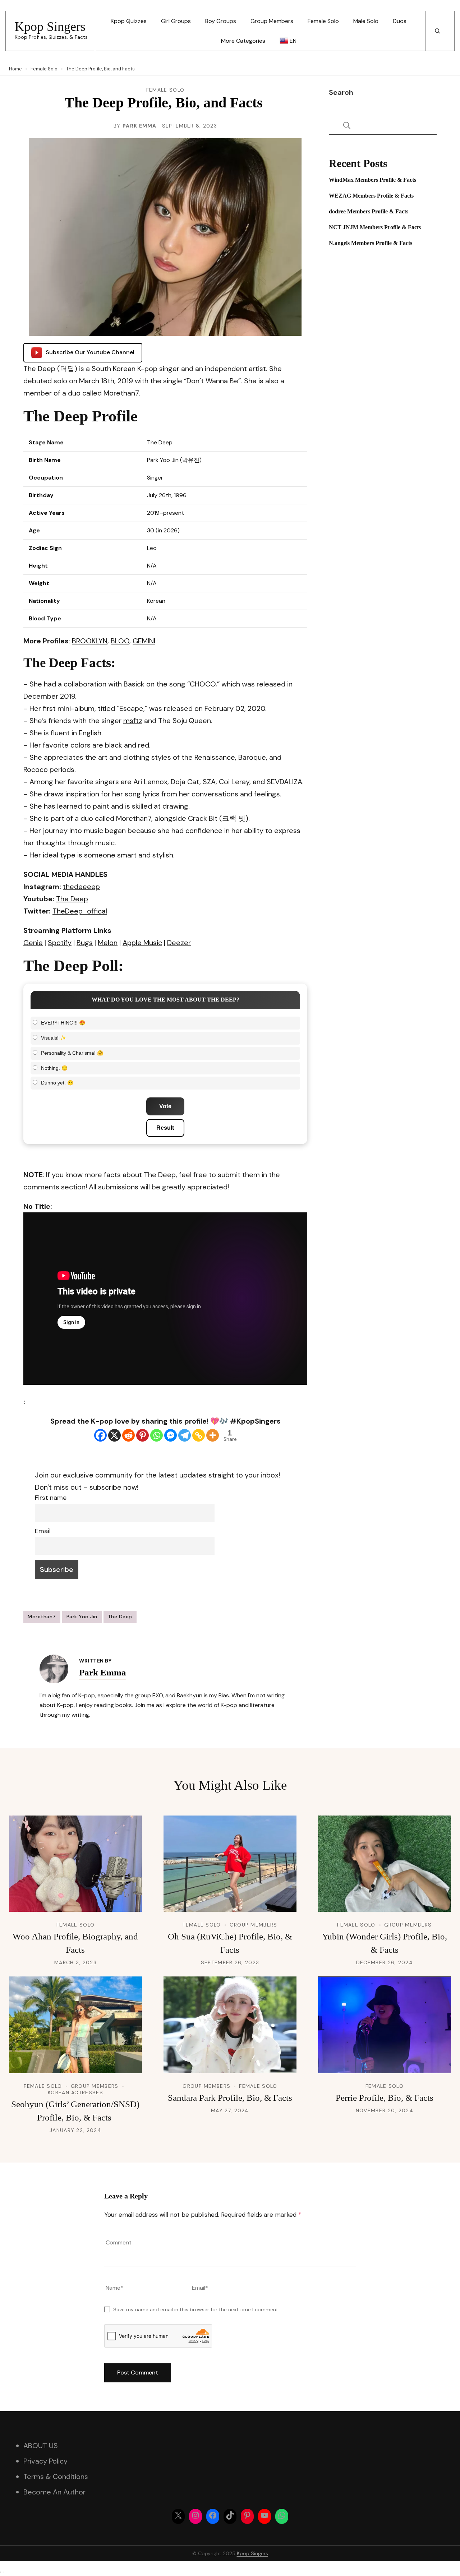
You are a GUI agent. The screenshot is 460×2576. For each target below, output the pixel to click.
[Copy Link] (199, 1435)
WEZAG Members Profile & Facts (371, 196)
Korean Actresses (75, 2092)
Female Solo (323, 21)
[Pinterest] (142, 1435)
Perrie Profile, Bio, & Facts (385, 2098)
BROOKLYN (90, 641)
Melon (108, 943)
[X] (114, 1435)
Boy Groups (221, 21)
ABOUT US (41, 2446)
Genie (33, 943)
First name (51, 1498)
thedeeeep (81, 887)
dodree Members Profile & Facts (369, 211)
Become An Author (54, 2492)
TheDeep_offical (80, 911)
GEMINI (144, 641)
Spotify (60, 943)
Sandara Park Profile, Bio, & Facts (230, 2098)
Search (341, 92)
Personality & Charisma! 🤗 (72, 1053)
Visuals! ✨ (54, 1038)
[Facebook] (100, 1435)
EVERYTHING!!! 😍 (63, 1023)
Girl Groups (176, 21)
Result (165, 1128)
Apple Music (142, 943)
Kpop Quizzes (129, 21)
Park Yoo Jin (82, 1617)
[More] (213, 1435)
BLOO (120, 641)
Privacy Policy (45, 2461)
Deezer (179, 943)
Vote (165, 1106)
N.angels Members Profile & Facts (371, 243)
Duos (400, 21)
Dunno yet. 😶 (57, 1083)
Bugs (85, 943)
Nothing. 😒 (54, 1068)
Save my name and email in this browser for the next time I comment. (196, 2309)
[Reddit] (128, 1435)
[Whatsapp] (157, 1435)
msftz (133, 721)
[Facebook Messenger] (171, 1435)
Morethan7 (42, 1617)
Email (43, 1531)
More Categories (243, 41)
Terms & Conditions (56, 2476)
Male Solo (366, 21)
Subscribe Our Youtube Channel (90, 352)
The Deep (72, 899)
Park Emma (140, 126)
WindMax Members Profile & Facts (372, 180)
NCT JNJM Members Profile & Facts (375, 227)
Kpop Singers (50, 27)
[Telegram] (185, 1435)
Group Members (272, 21)
